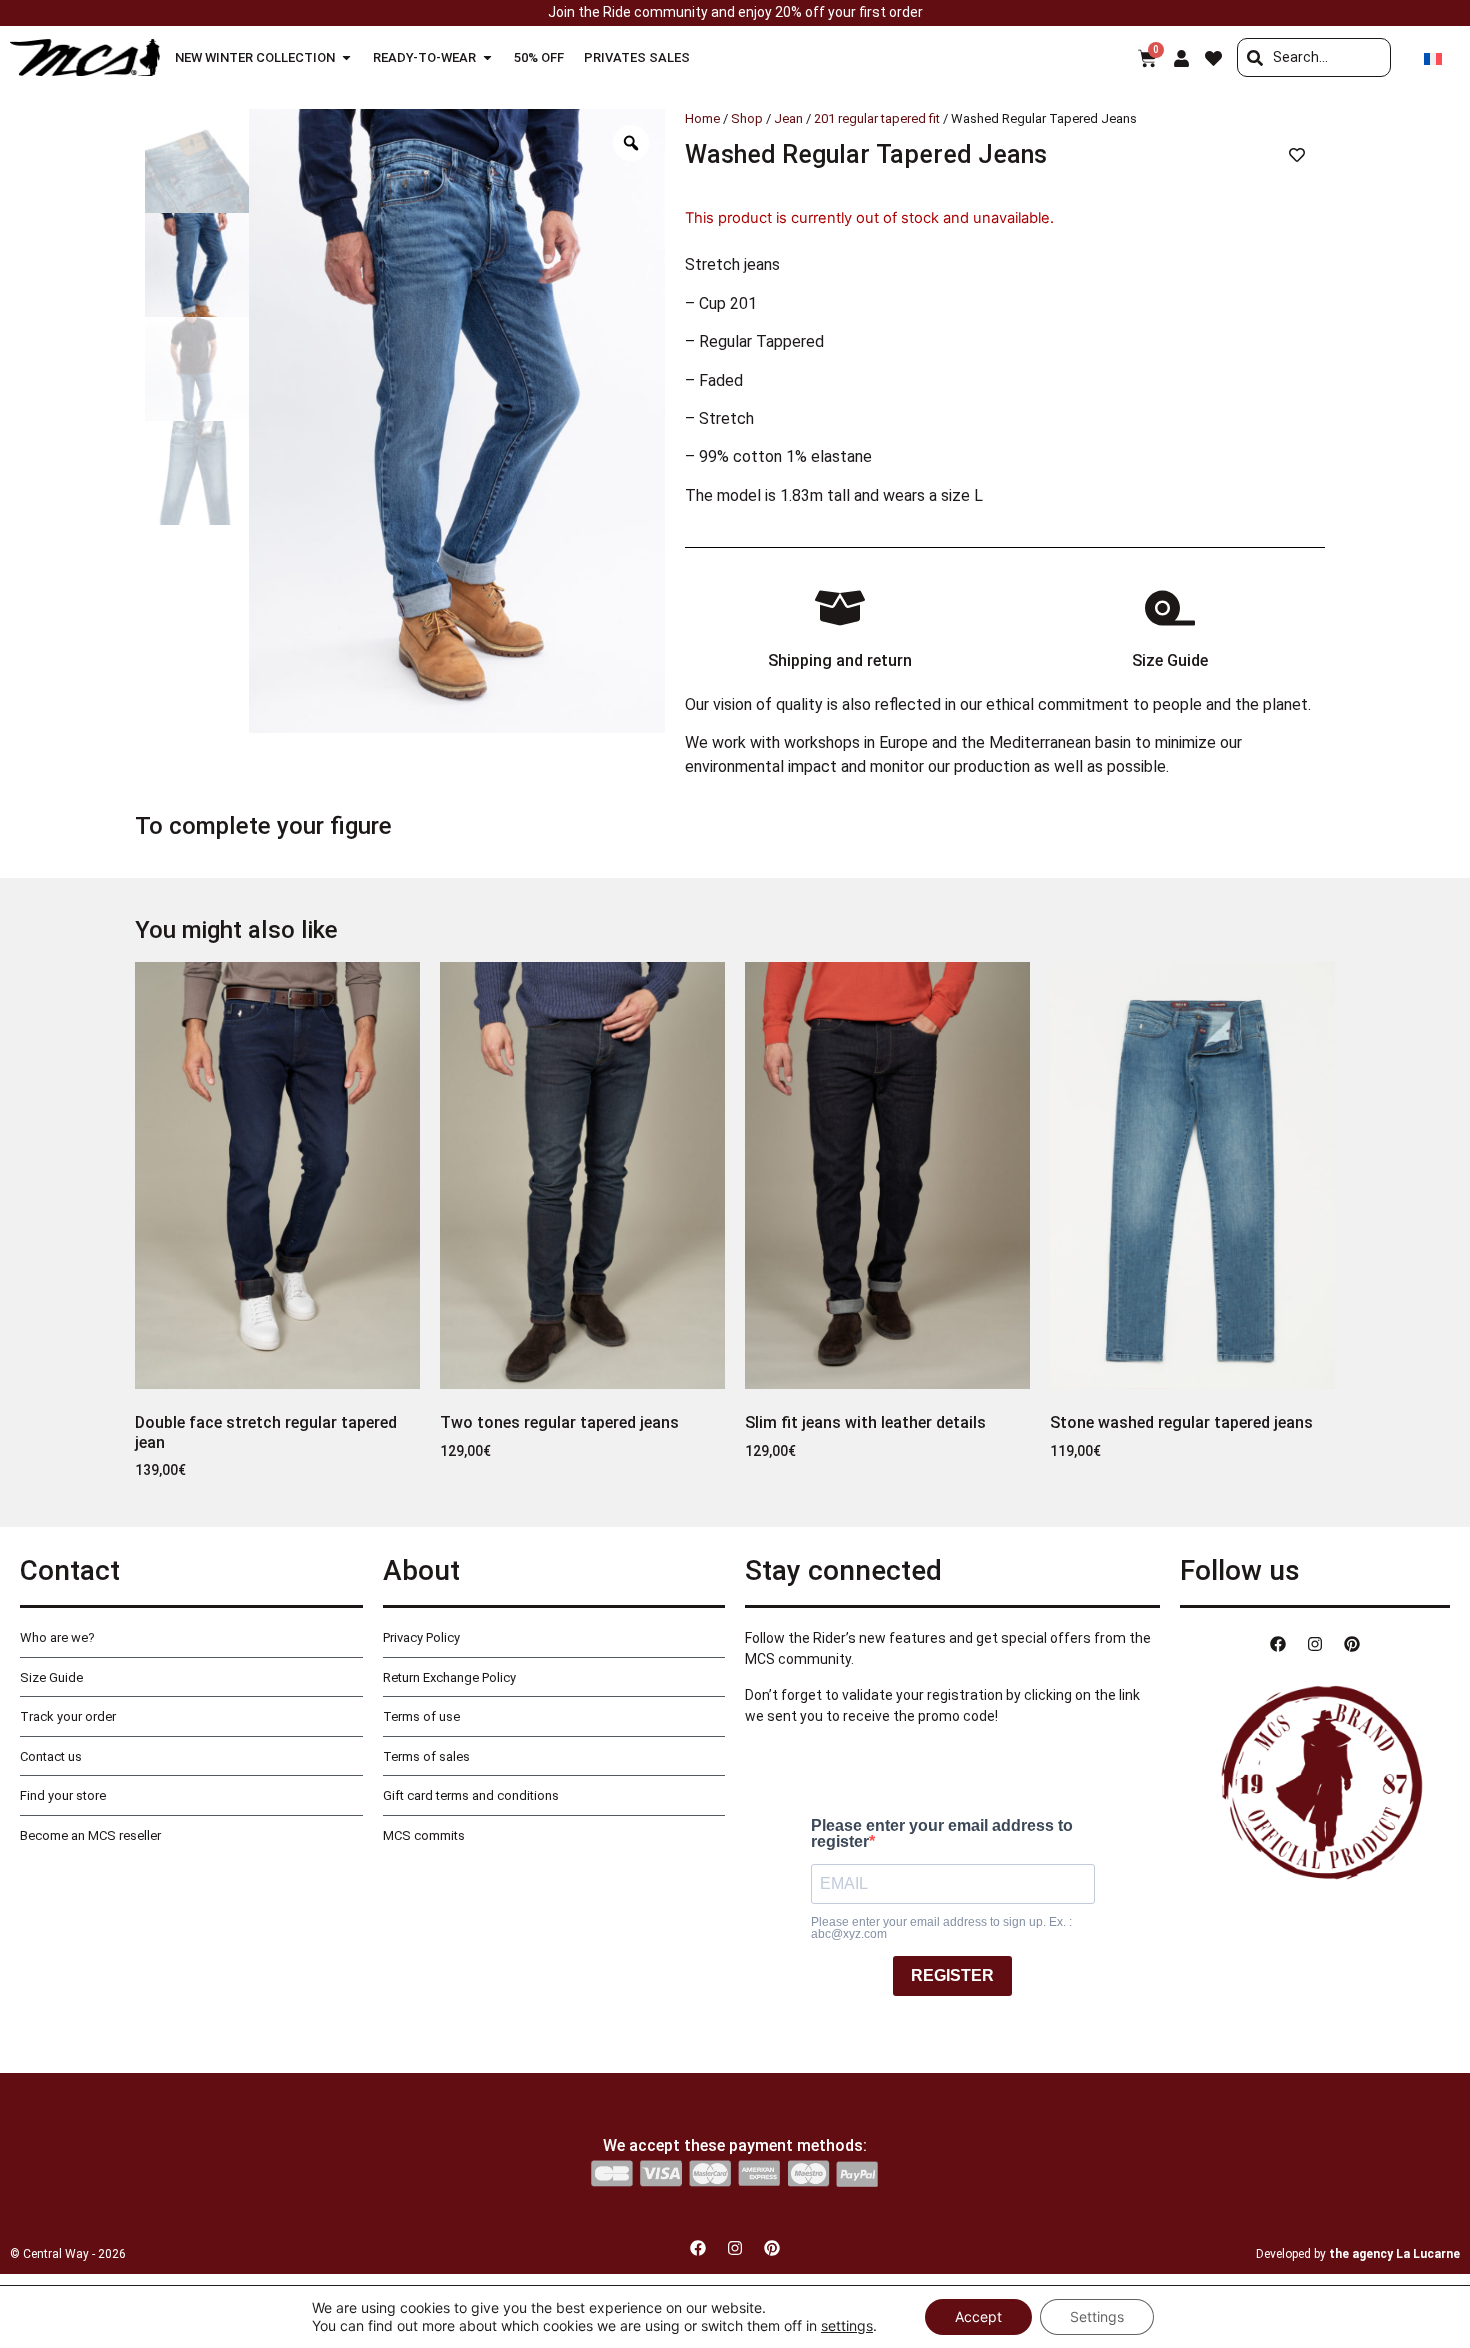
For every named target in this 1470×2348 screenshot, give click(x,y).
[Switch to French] (1433, 57)
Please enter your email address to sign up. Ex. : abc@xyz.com (941, 1928)
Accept (978, 2316)
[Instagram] (1315, 1644)
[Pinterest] (1352, 1644)
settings (847, 2325)
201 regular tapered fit (877, 118)
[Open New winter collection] (346, 58)
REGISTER (952, 1975)
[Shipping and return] (840, 608)
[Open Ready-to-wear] (487, 58)
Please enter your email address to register (942, 1834)
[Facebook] (1278, 1644)
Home (702, 118)
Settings (1097, 2316)
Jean (788, 118)
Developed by (1358, 2254)
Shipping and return (840, 660)
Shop (747, 118)
